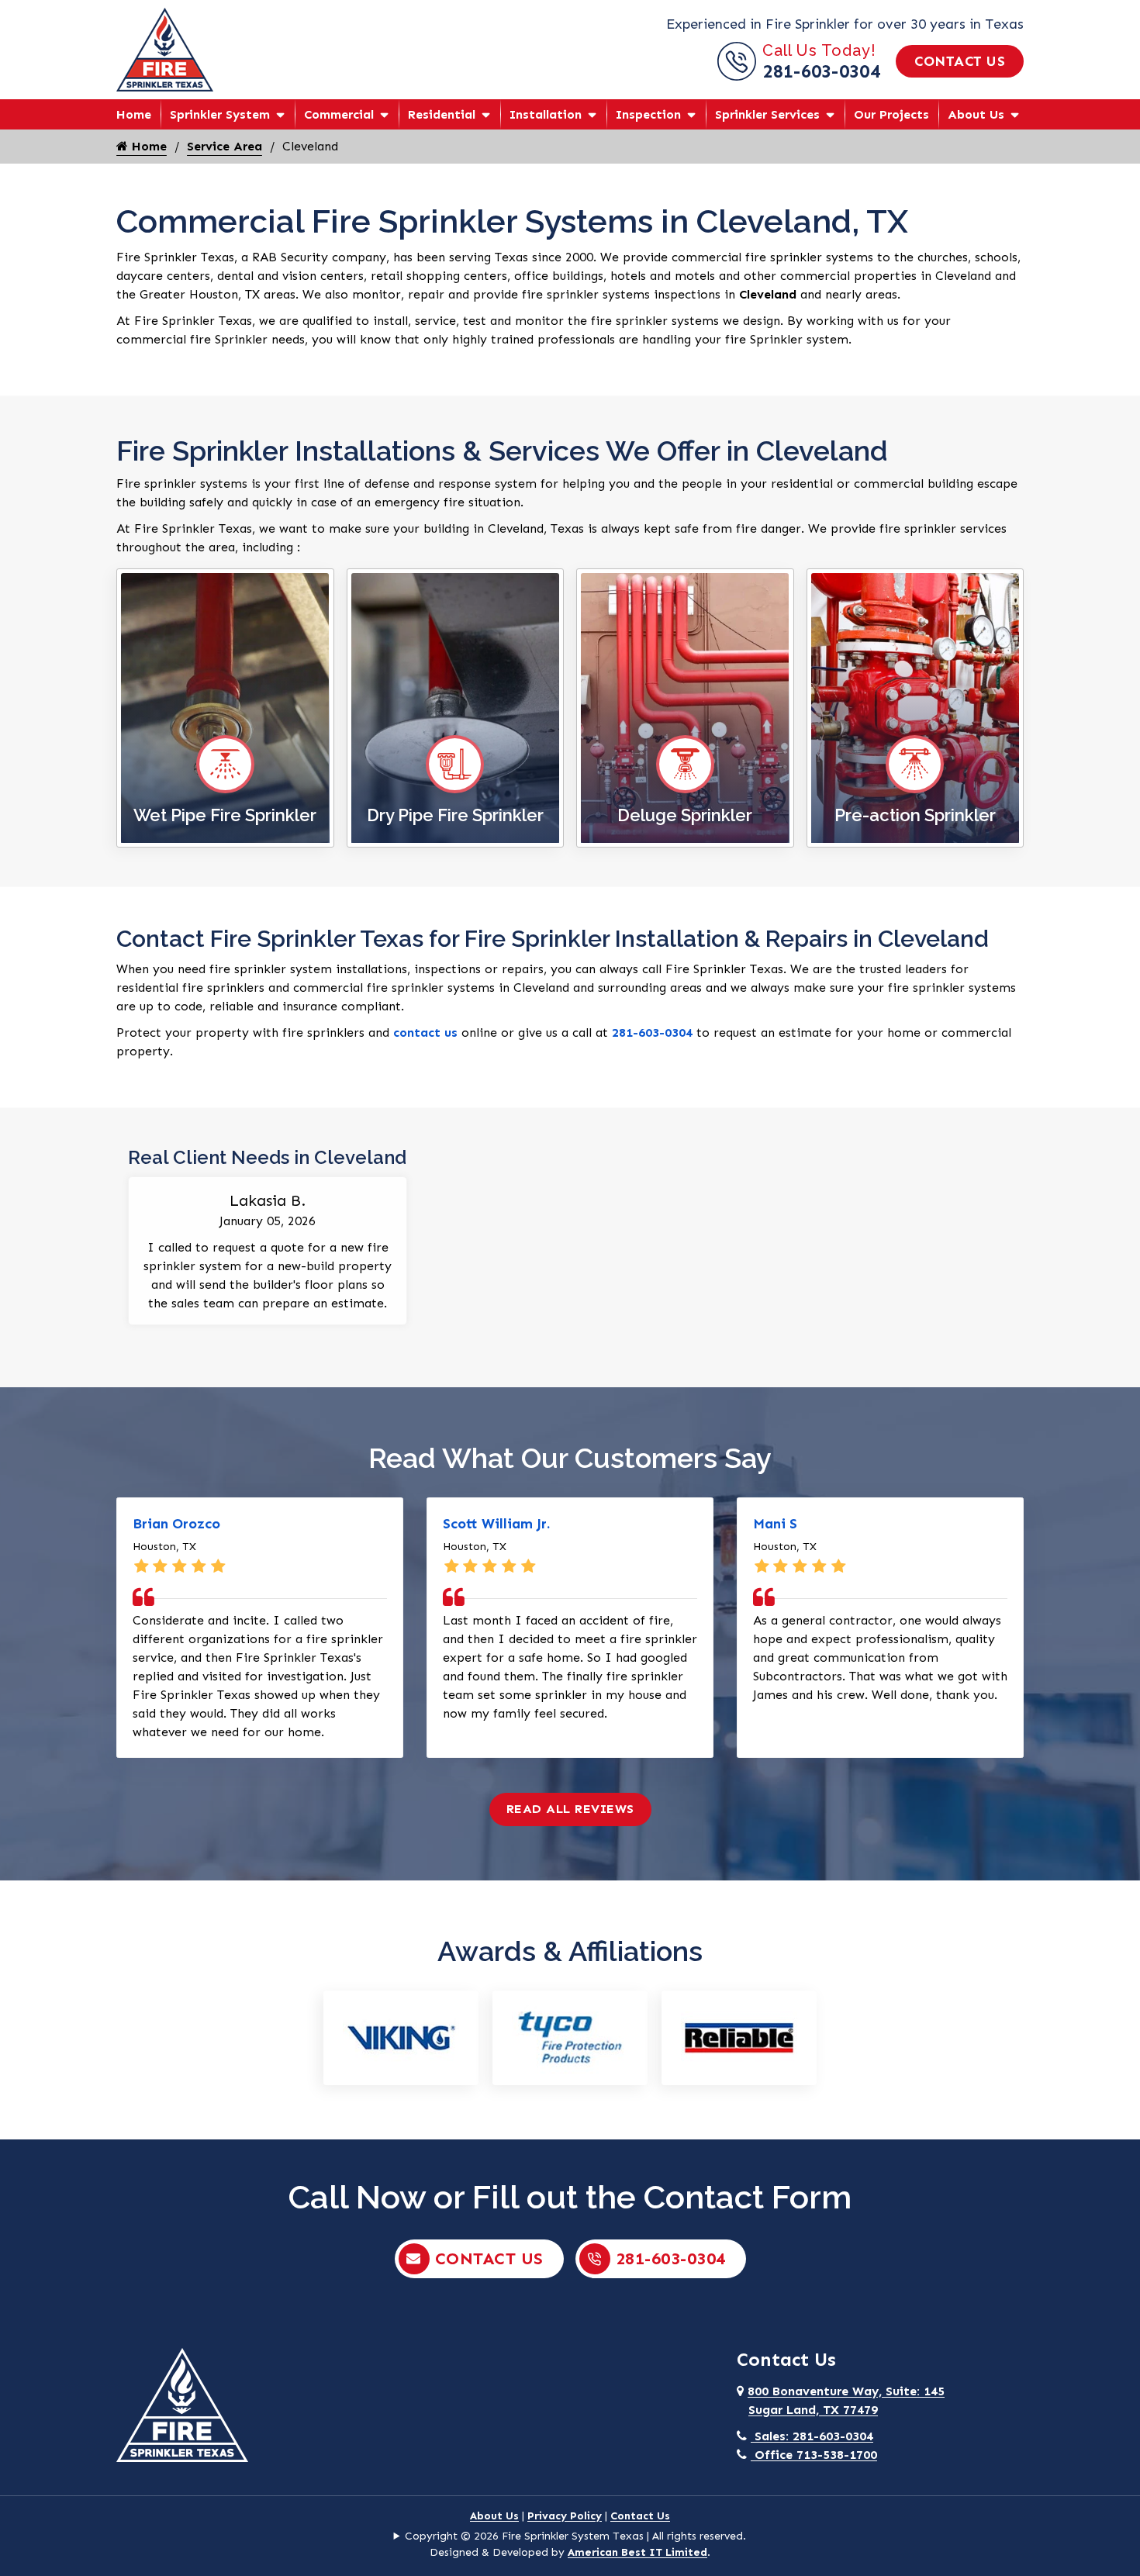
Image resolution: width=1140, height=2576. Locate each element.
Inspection (648, 114)
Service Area (225, 146)
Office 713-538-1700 (814, 2455)
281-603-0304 (821, 71)
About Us (976, 114)
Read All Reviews (570, 1809)
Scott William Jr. (496, 1524)
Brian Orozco (176, 1524)
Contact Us (960, 61)
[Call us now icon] (740, 76)
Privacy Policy (565, 2516)
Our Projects (891, 114)
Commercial (339, 114)
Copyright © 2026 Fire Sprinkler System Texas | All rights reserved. (575, 2536)
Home (134, 114)
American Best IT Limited (637, 2552)
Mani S (775, 1524)
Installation (546, 114)
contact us (425, 1032)
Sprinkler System (220, 114)
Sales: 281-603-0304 (812, 2436)
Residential (442, 114)
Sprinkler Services (767, 114)
